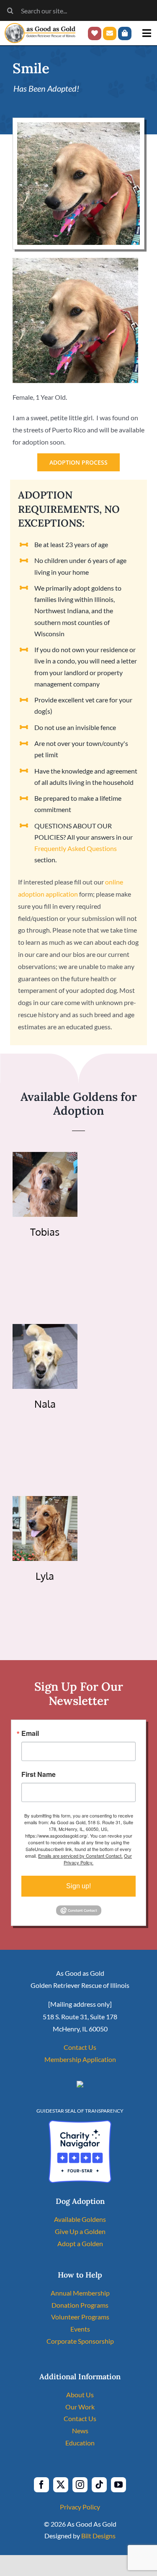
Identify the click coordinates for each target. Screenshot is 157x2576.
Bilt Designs (98, 2536)
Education (80, 2443)
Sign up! (78, 1886)
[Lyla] (45, 1502)
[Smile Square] (78, 125)
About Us (80, 2395)
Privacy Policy (80, 2507)
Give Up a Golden (80, 2231)
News (80, 2431)
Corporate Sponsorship (80, 2341)
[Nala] (45, 1330)
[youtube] (118, 2485)
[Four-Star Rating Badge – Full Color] (80, 2123)
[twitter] (61, 2485)
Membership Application (80, 2059)
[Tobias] (45, 1158)
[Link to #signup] (110, 33)
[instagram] (80, 2485)
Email (30, 1733)
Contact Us (80, 2047)
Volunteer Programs (80, 2317)
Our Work (80, 2407)
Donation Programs (80, 2305)
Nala (45, 1404)
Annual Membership (80, 2293)
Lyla (45, 1576)
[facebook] (41, 2485)
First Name (39, 1774)
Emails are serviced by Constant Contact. (80, 1856)
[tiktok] (99, 2485)
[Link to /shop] (125, 33)
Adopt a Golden (80, 2243)
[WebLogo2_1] (40, 26)
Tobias (45, 1232)
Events (80, 2329)
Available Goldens (80, 2219)
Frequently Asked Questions (76, 848)
